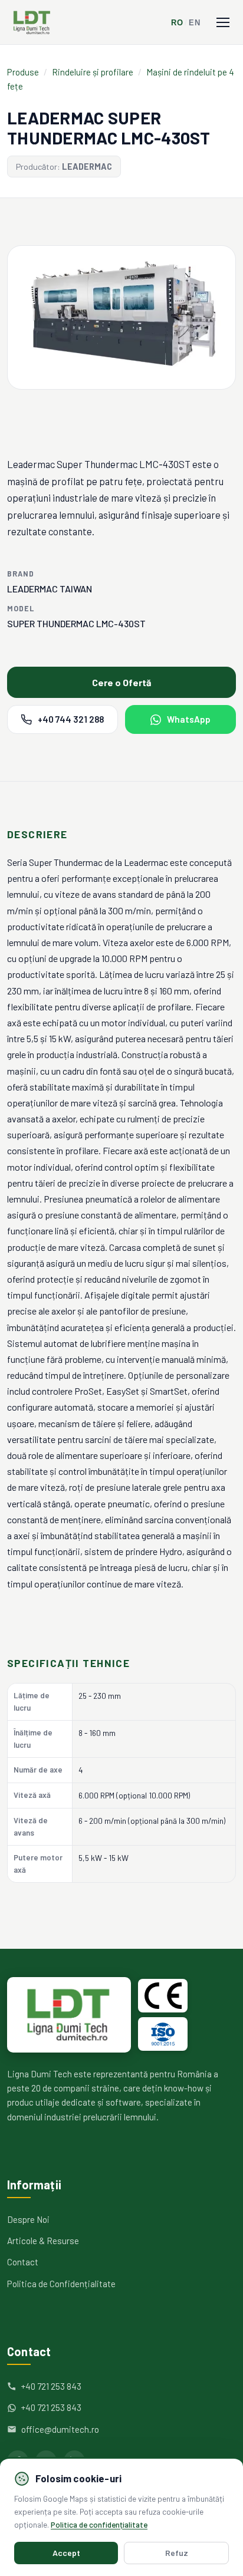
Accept (66, 2553)
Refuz (177, 2553)
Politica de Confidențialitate (61, 2284)
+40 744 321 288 (71, 719)
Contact (23, 2262)
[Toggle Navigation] (223, 22)
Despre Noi (28, 2219)
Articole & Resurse (43, 2241)
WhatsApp (189, 719)
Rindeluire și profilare (93, 72)
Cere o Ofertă (121, 682)
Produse (23, 72)
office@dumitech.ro (60, 2429)
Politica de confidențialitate (99, 2524)
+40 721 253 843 (51, 2386)
